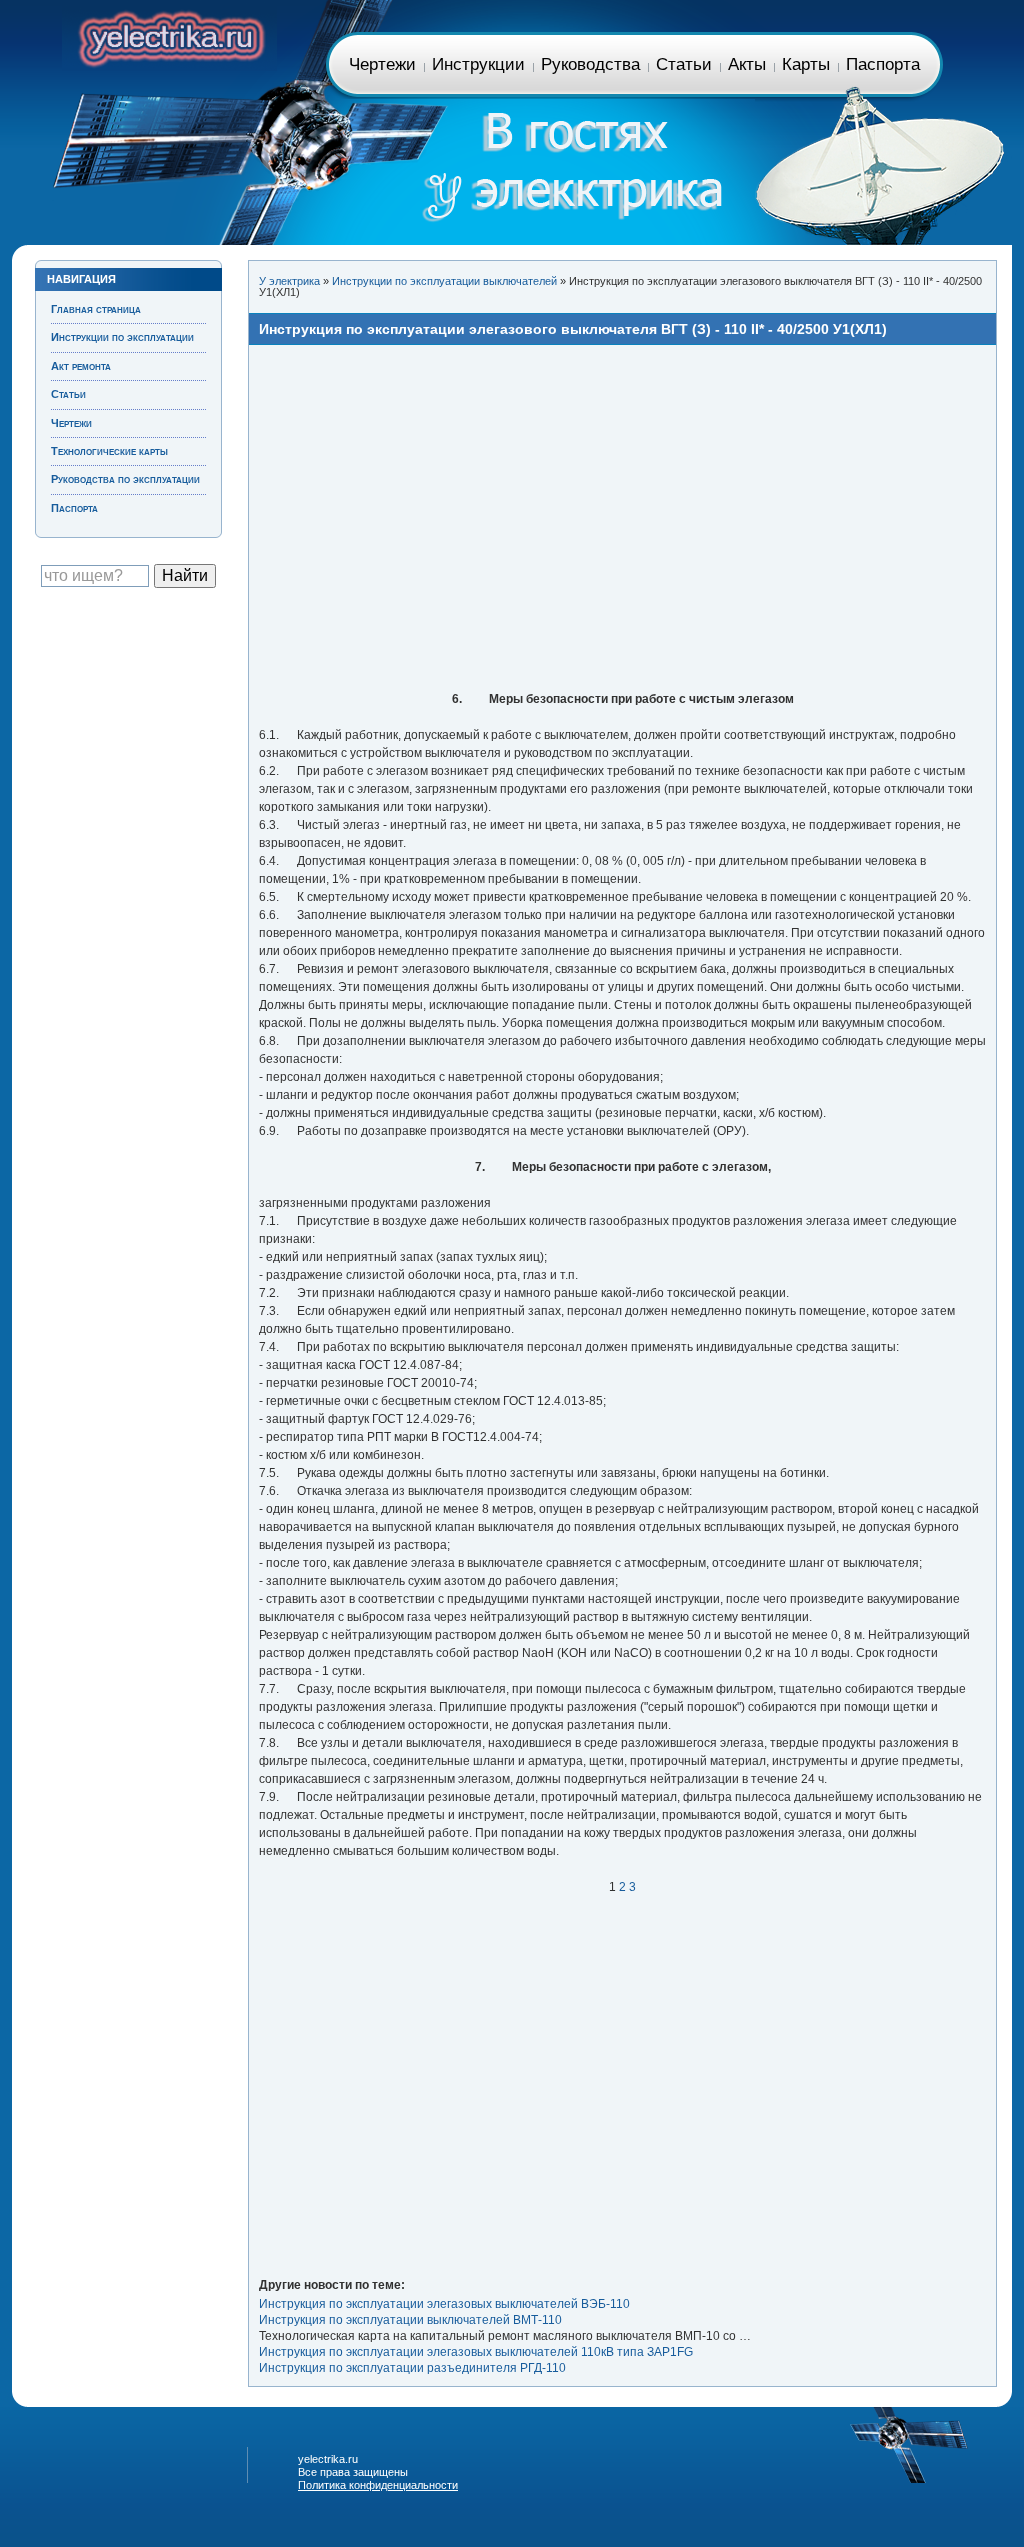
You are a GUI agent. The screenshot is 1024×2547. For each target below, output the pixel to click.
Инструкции (478, 64)
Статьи (684, 64)
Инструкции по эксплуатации (122, 337)
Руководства (590, 64)
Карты (806, 64)
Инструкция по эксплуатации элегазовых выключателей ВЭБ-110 (444, 2304)
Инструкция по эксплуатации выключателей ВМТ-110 (410, 2320)
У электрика (289, 281)
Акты (747, 64)
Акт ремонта (81, 366)
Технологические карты (109, 451)
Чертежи (382, 64)
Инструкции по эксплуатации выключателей (444, 281)
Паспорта (883, 64)
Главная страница (169, 35)
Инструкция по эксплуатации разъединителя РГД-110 (412, 2368)
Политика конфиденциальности (378, 2485)
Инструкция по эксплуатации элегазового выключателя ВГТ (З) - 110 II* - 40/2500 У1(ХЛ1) (573, 329)
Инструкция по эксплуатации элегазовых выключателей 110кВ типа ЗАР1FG (476, 2352)
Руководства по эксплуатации (125, 479)
